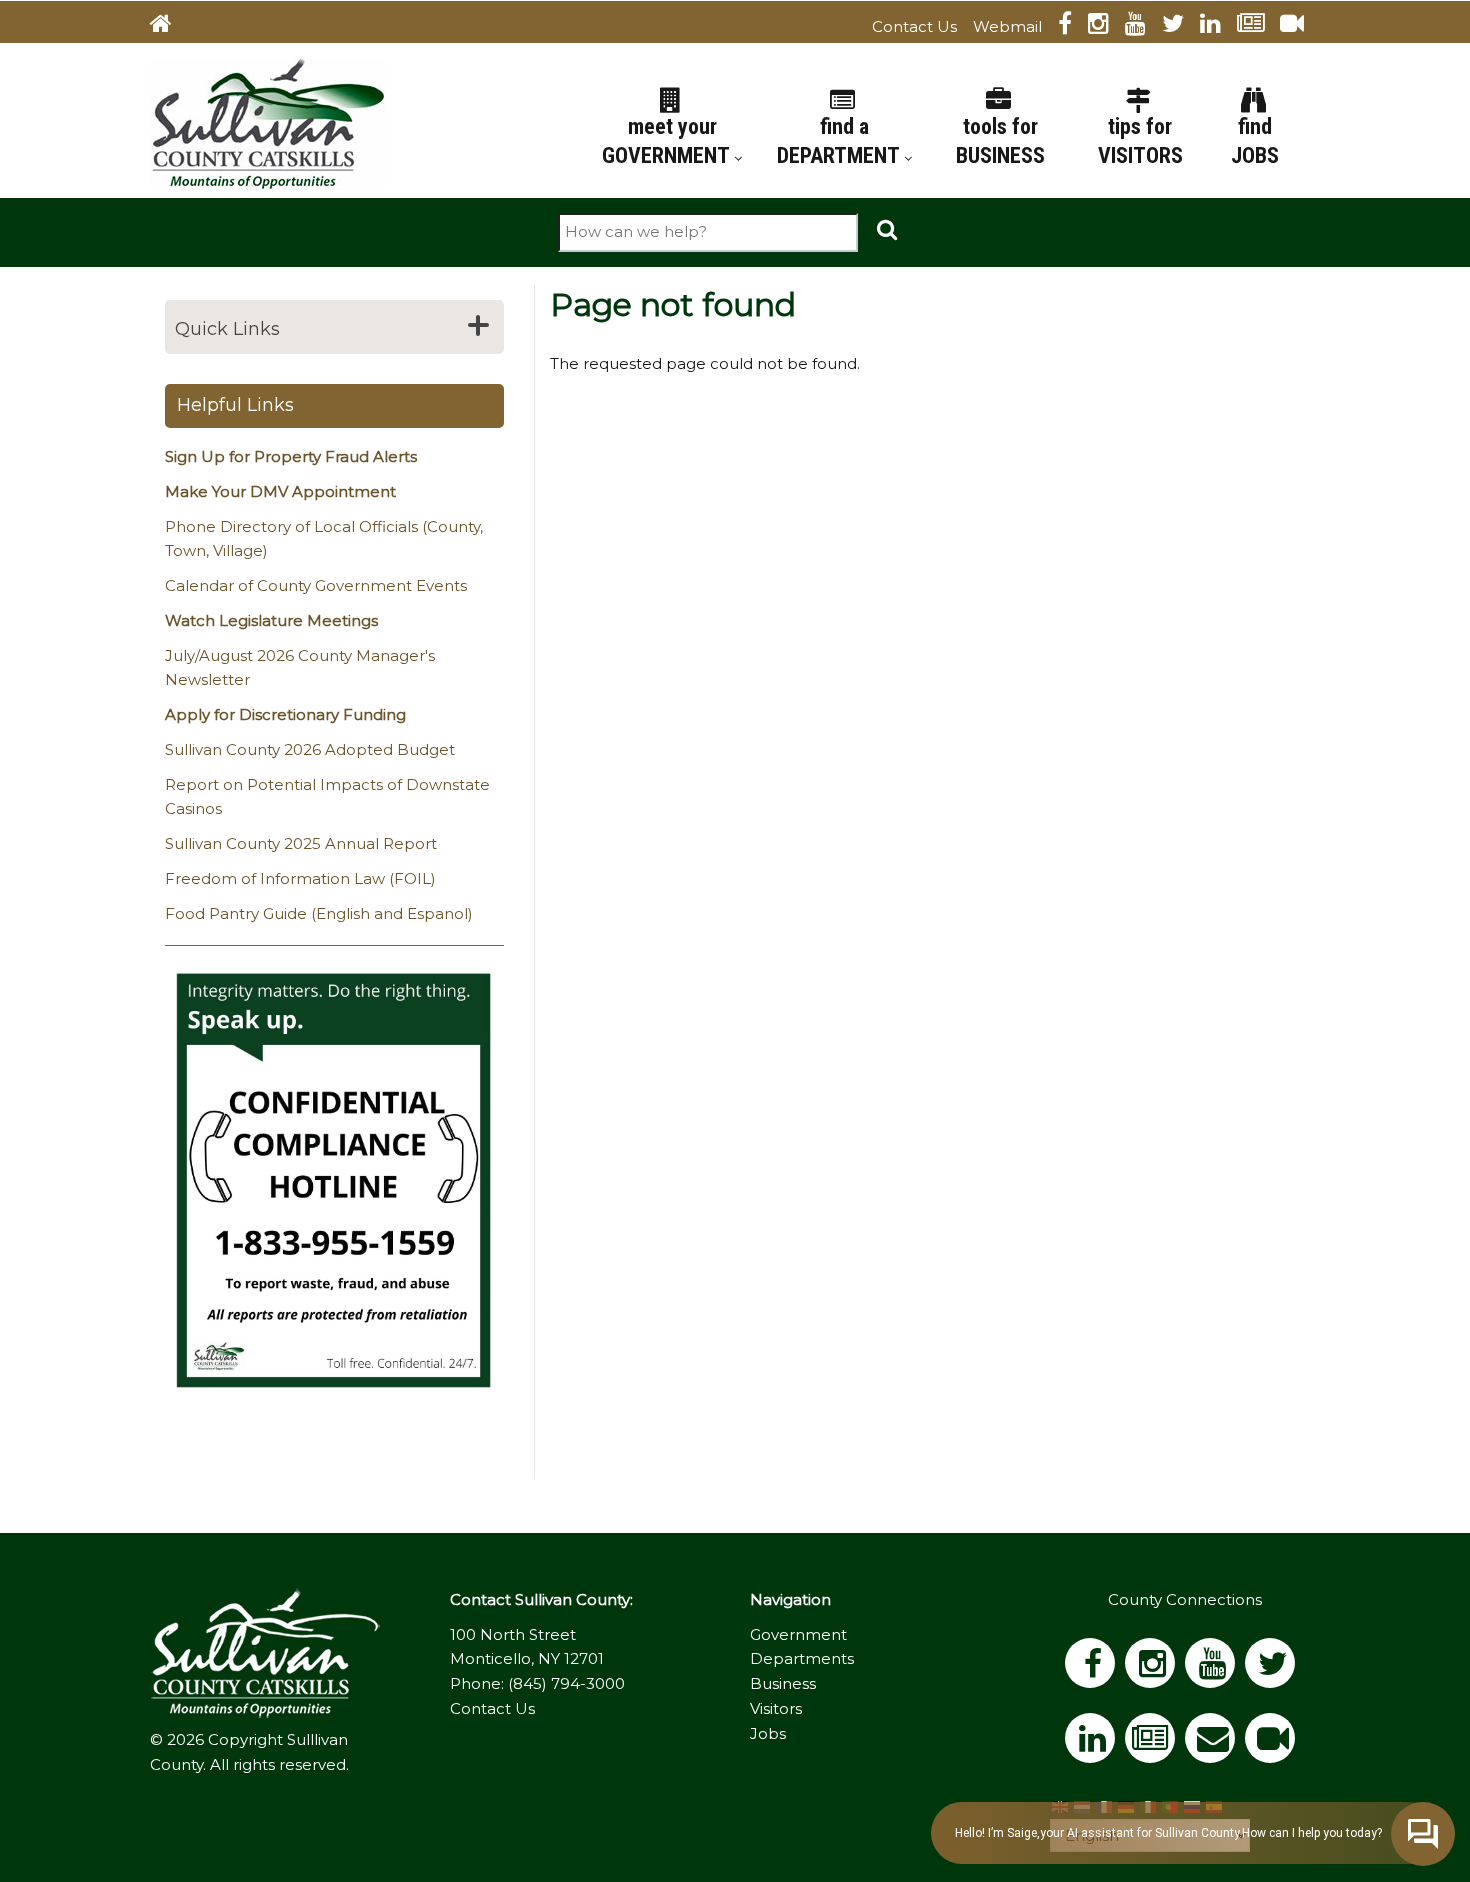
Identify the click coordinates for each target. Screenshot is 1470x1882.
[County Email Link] (1215, 1744)
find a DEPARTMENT (840, 141)
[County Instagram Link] (1106, 26)
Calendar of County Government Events (316, 585)
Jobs (768, 1733)
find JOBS (1255, 141)
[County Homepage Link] (169, 26)
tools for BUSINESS (1000, 141)
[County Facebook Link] (1073, 26)
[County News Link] (1258, 26)
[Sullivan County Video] (1300, 26)
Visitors (776, 1708)
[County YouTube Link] (1143, 26)
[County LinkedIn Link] (1095, 1744)
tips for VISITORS (1140, 141)
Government (798, 1634)
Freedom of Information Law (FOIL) (300, 878)
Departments (802, 1658)
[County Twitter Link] (1181, 26)
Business (783, 1683)
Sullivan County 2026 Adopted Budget (310, 749)
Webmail (1007, 26)
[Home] (268, 122)
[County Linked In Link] (1218, 26)
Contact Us (914, 26)
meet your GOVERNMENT (668, 141)
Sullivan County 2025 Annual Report (301, 843)
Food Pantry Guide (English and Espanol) (319, 913)
